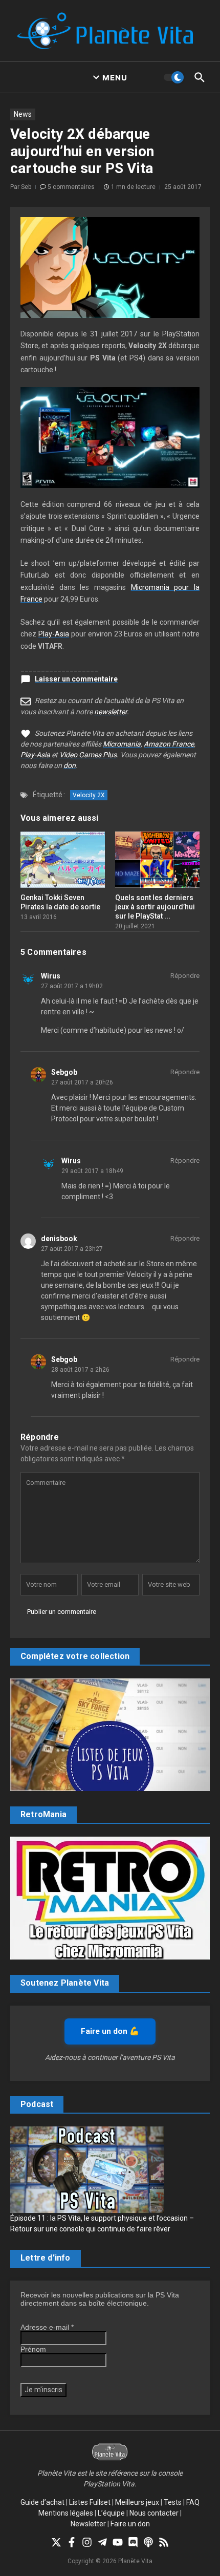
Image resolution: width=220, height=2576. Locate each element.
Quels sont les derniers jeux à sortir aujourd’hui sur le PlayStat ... (155, 907)
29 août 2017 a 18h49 (92, 1171)
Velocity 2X (89, 795)
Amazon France (169, 744)
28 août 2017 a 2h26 (80, 1370)
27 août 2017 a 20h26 (82, 1082)
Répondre (185, 976)
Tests (173, 2502)
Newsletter (88, 2524)
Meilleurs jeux (137, 2502)
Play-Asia (54, 634)
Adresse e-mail (47, 2327)
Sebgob (64, 1072)
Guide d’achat (42, 2502)
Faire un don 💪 (110, 2031)
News (23, 114)
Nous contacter (154, 2513)
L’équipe (111, 2513)
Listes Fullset (90, 2502)
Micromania (122, 744)
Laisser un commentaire (76, 679)
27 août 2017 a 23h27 (72, 1249)
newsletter (111, 712)
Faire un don (130, 2524)
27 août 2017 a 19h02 (72, 986)
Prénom (33, 2349)
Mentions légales (66, 2513)
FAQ (193, 2502)
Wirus (51, 976)
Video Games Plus (88, 755)
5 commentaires (71, 187)
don (70, 765)
